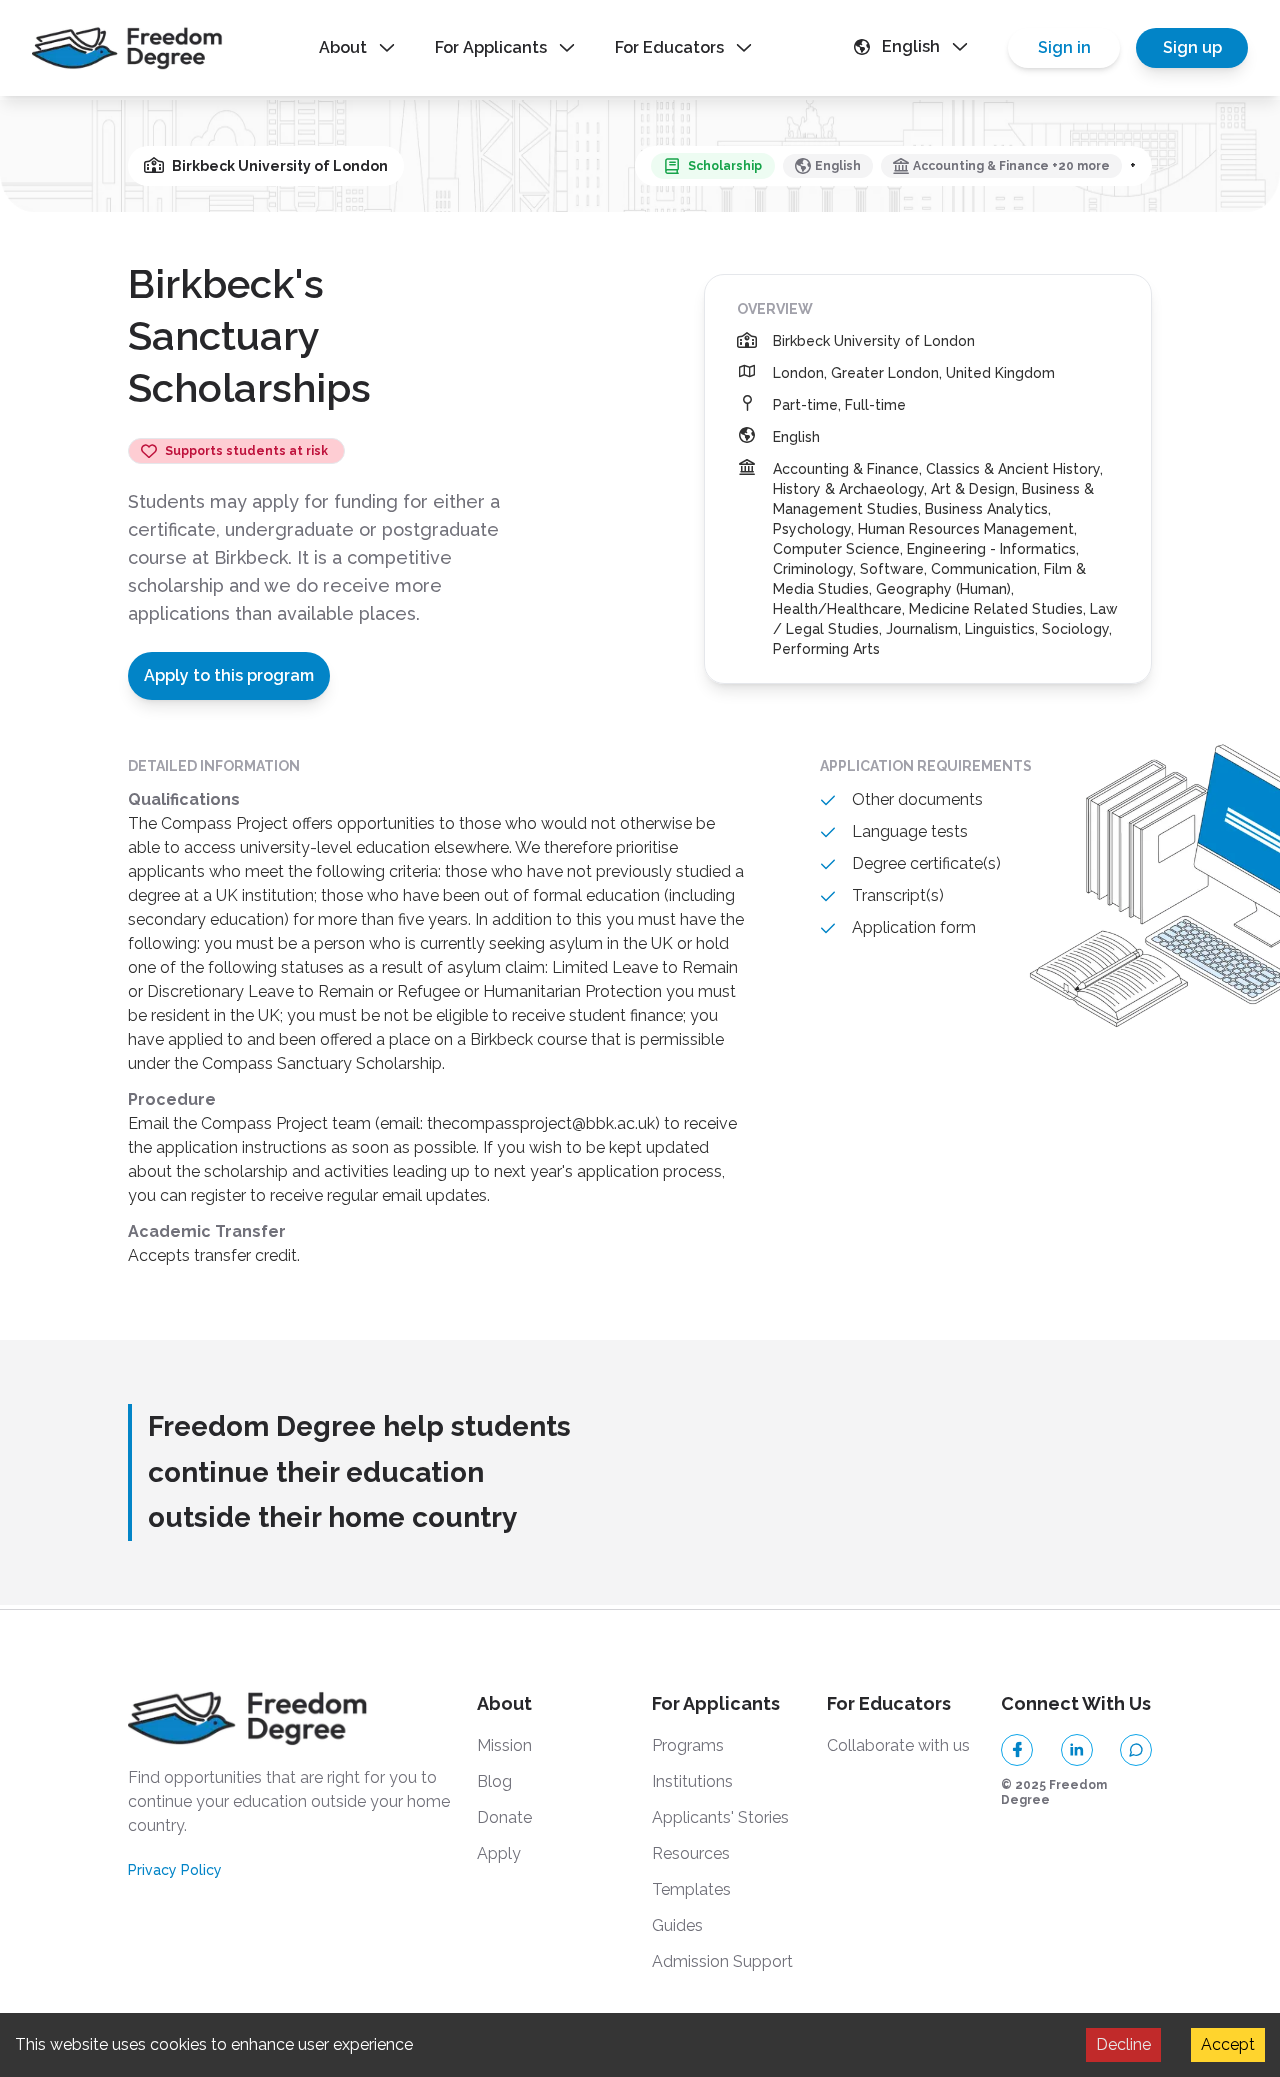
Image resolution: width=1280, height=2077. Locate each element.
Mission (504, 1745)
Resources (691, 1853)
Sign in (1064, 47)
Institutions (692, 1781)
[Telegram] (1136, 1750)
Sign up (1192, 47)
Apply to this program (229, 675)
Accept (1228, 2044)
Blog (494, 1781)
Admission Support (722, 1961)
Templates (691, 1889)
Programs (688, 1745)
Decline (1123, 2044)
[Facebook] (1017, 1750)
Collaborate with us (898, 1745)
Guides (677, 1925)
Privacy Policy (175, 1870)
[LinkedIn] (1077, 1750)
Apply (499, 1853)
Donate (504, 1817)
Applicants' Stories (720, 1817)
